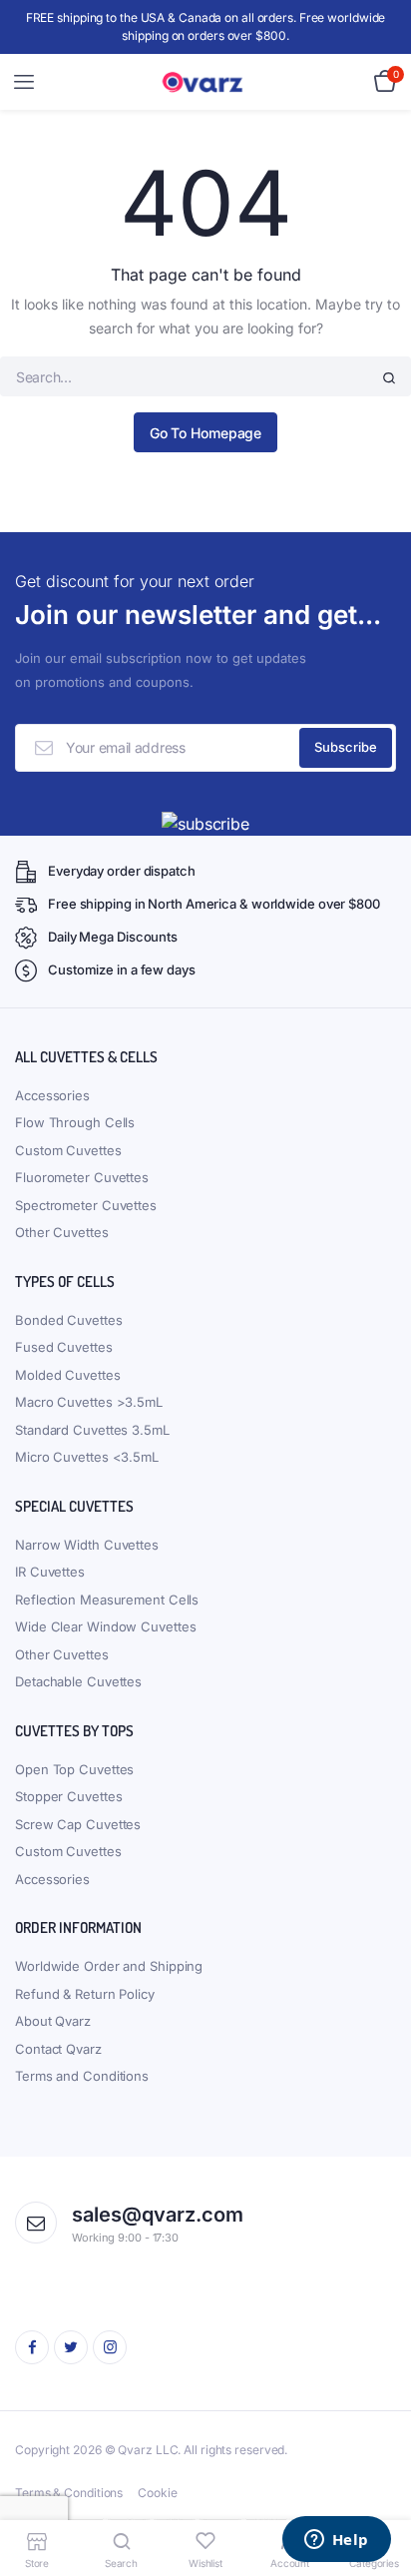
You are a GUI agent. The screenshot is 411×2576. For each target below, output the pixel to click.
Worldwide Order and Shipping (109, 1966)
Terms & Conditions (69, 2493)
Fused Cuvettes (64, 1347)
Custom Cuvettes (68, 1150)
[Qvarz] (206, 82)
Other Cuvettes (62, 1232)
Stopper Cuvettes (68, 1796)
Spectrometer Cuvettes (86, 1205)
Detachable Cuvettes (78, 1681)
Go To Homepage (206, 433)
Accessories (52, 1095)
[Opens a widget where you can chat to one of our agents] (336, 2541)
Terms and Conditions (82, 2076)
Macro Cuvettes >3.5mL (89, 1402)
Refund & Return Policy (85, 1994)
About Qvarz (53, 2021)
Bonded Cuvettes (69, 1320)
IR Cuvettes (50, 1572)
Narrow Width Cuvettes (87, 1545)
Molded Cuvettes (68, 1375)
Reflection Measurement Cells (107, 1600)
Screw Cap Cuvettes (78, 1824)
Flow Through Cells (75, 1122)
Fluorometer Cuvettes (82, 1177)
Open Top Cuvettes (74, 1769)
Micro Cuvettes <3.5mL (87, 1457)
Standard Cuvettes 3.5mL (92, 1430)
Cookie (157, 2493)
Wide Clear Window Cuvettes (105, 1626)
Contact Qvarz (58, 2049)
